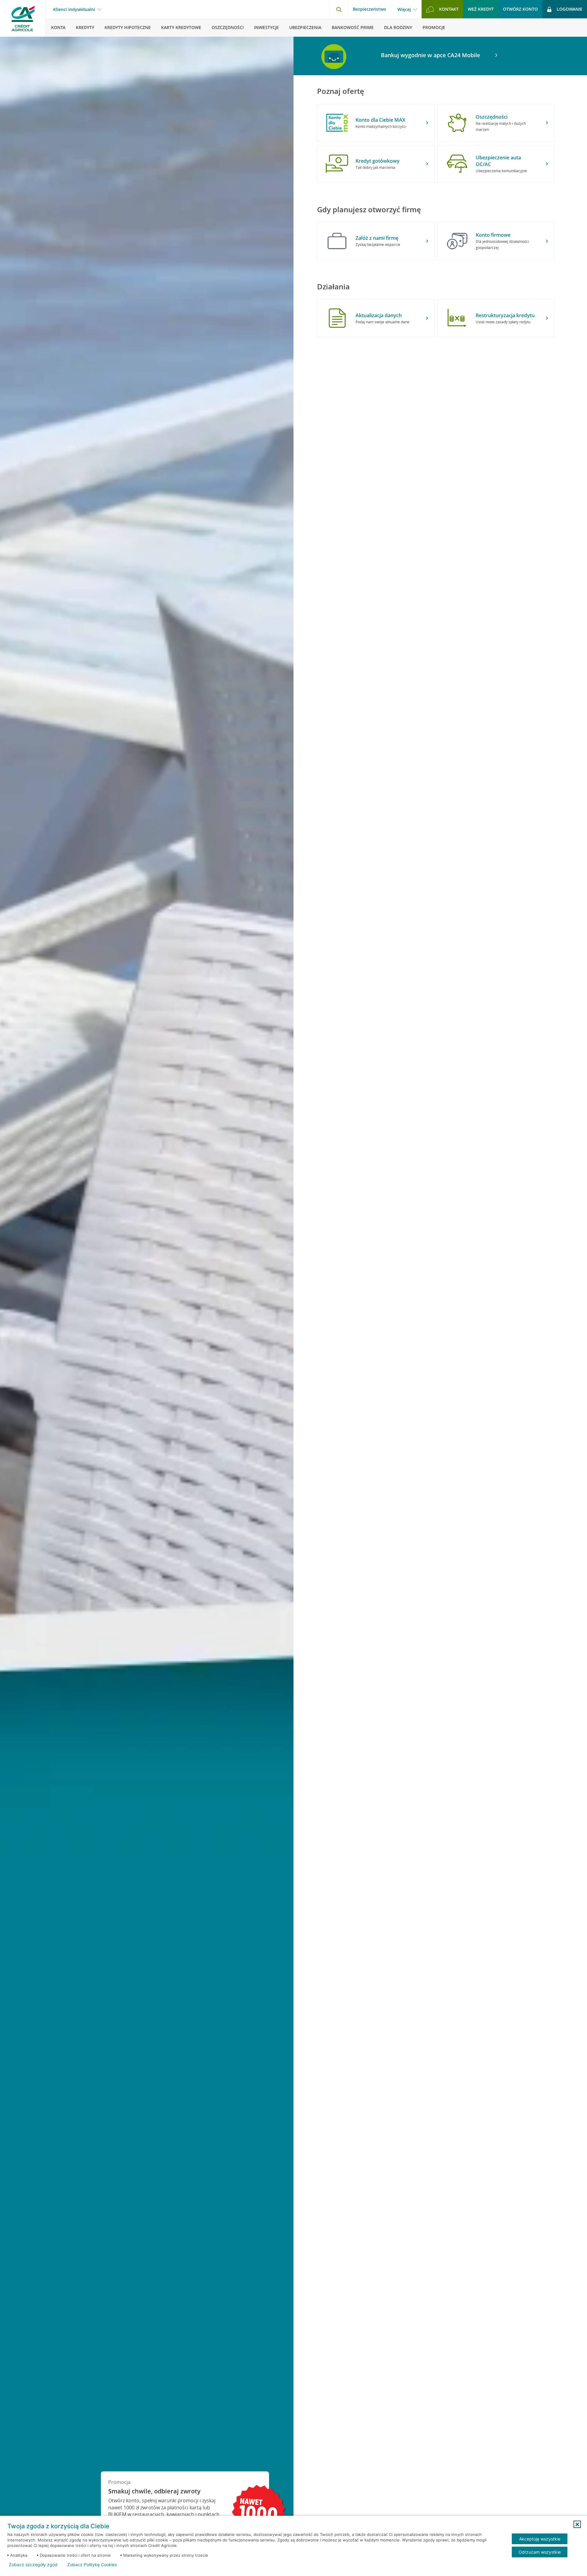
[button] (577, 2524)
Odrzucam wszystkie (540, 2552)
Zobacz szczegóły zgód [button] (33, 2565)
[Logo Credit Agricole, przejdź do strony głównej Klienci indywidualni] (23, 18)
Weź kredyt (481, 9)
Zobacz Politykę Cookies (92, 2565)
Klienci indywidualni (74, 9)
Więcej (404, 9)
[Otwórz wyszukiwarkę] (339, 9)
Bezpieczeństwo (369, 9)
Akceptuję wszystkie (540, 2539)
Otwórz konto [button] (520, 9)
